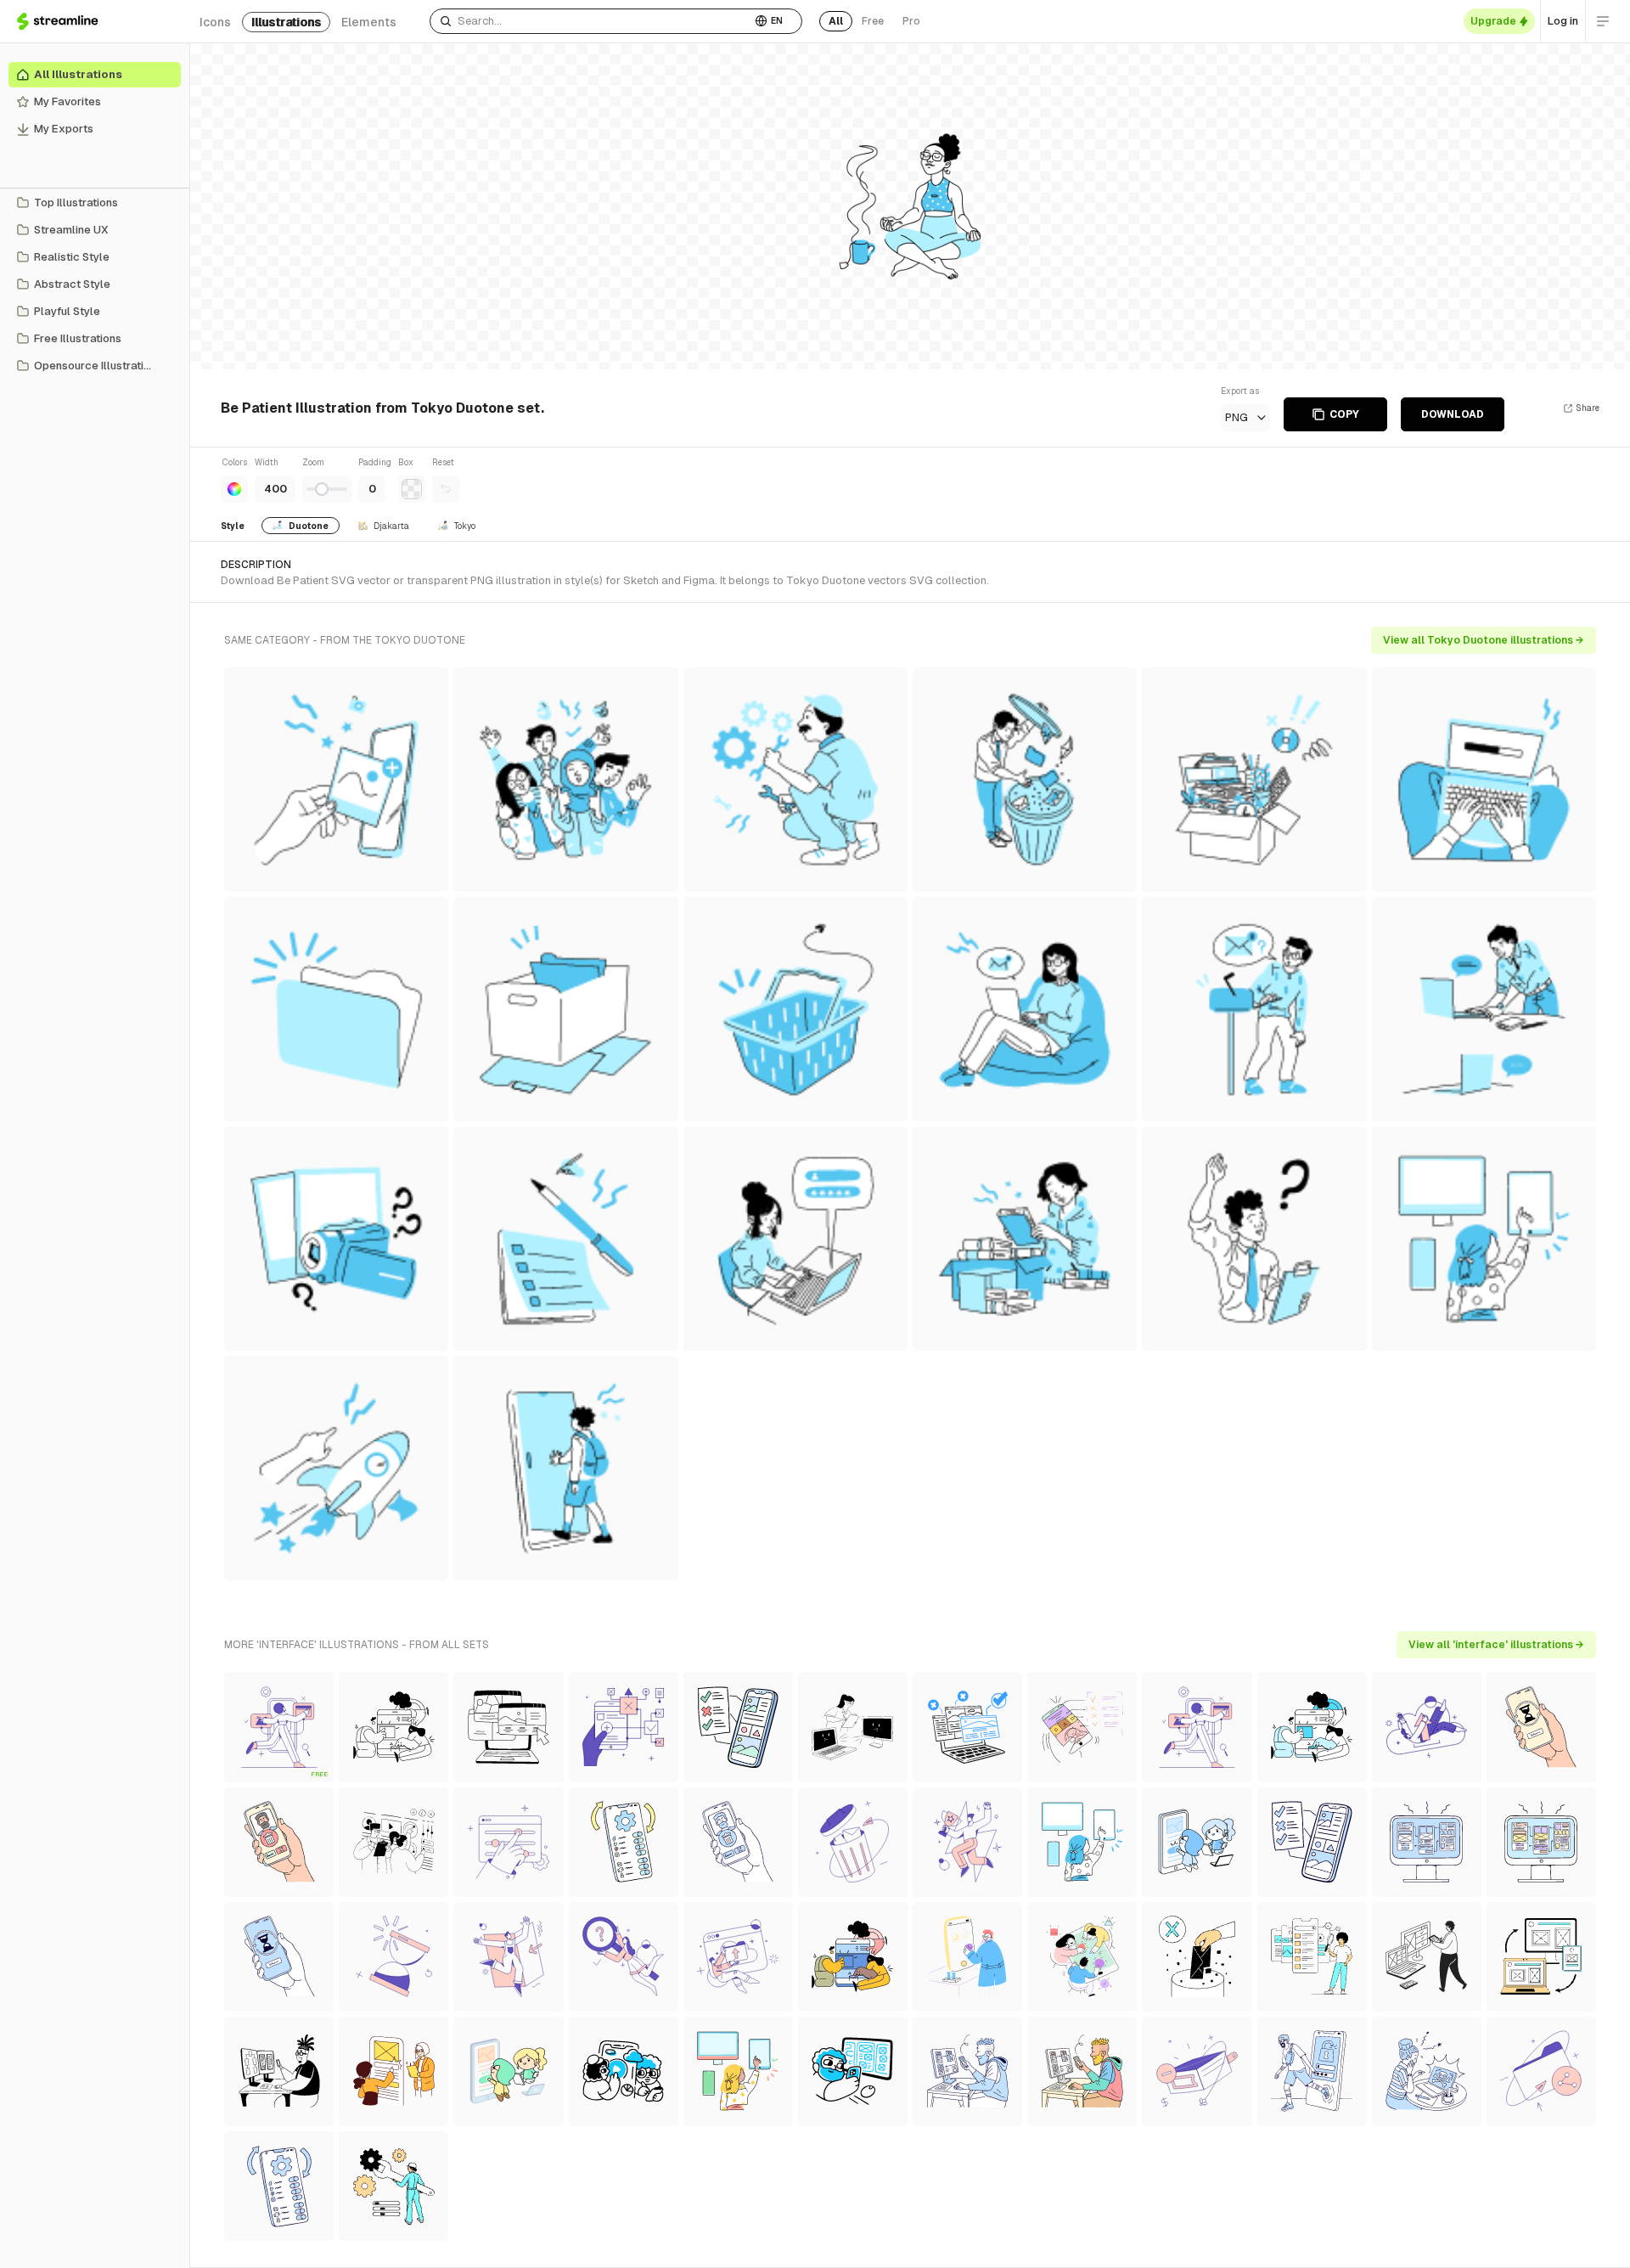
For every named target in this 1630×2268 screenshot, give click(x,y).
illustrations (286, 22)
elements (369, 22)
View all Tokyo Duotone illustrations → (1484, 640)
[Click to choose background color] (412, 489)
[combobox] (590, 21)
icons (215, 22)
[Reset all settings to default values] (446, 489)
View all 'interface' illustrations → (1496, 1645)
